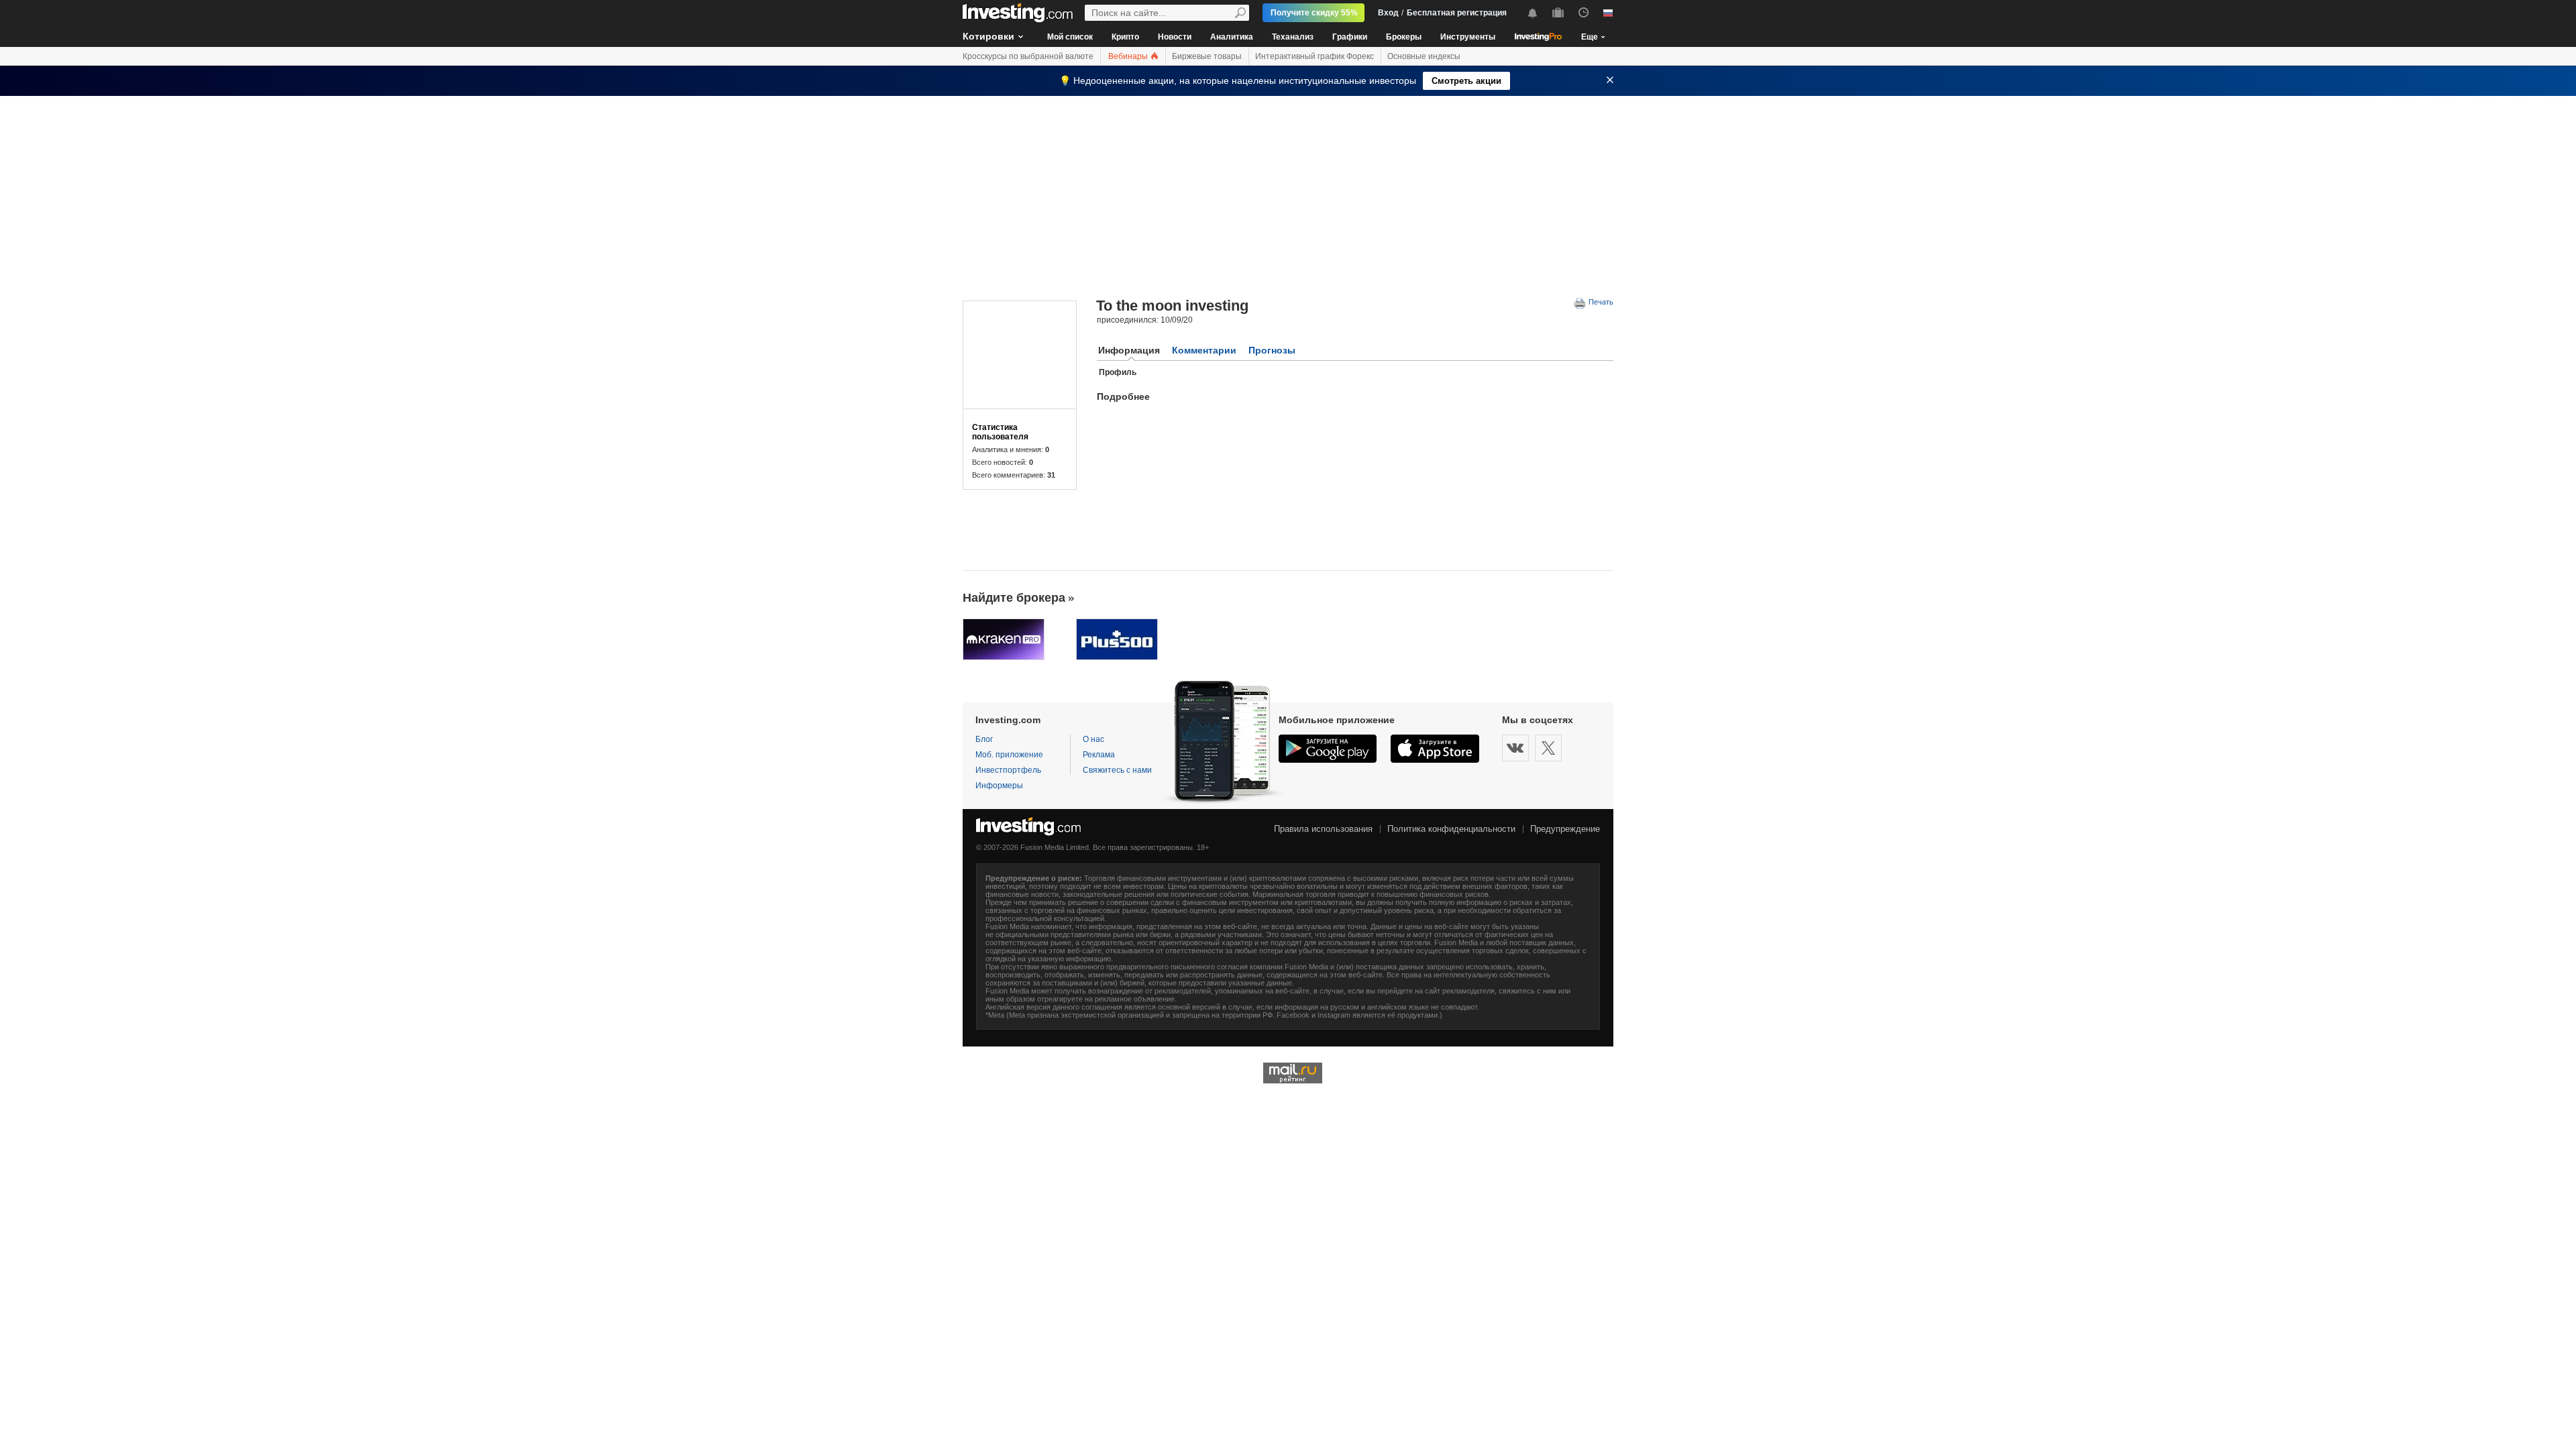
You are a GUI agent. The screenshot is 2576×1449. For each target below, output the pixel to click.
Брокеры (1404, 37)
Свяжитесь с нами (1117, 770)
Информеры (999, 786)
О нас (1093, 739)
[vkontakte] (1515, 748)
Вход (1388, 13)
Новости (1175, 37)
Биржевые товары (1207, 56)
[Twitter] (1548, 748)
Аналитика (1232, 37)
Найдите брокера (1014, 598)
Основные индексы (1424, 56)
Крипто (1125, 37)
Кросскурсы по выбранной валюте (1028, 56)
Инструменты (1468, 37)
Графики (1350, 37)
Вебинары (1129, 56)
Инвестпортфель (1008, 770)
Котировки (988, 36)
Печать (1600, 302)
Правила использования (1323, 829)
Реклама (1099, 755)
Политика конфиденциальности (1451, 829)
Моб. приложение (1009, 755)
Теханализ (1293, 37)
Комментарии (1204, 350)
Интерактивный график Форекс (1314, 56)
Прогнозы (1272, 350)
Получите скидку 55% (1314, 13)
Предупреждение (1565, 829)
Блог (984, 739)
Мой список (1070, 37)
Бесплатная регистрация (1457, 13)
